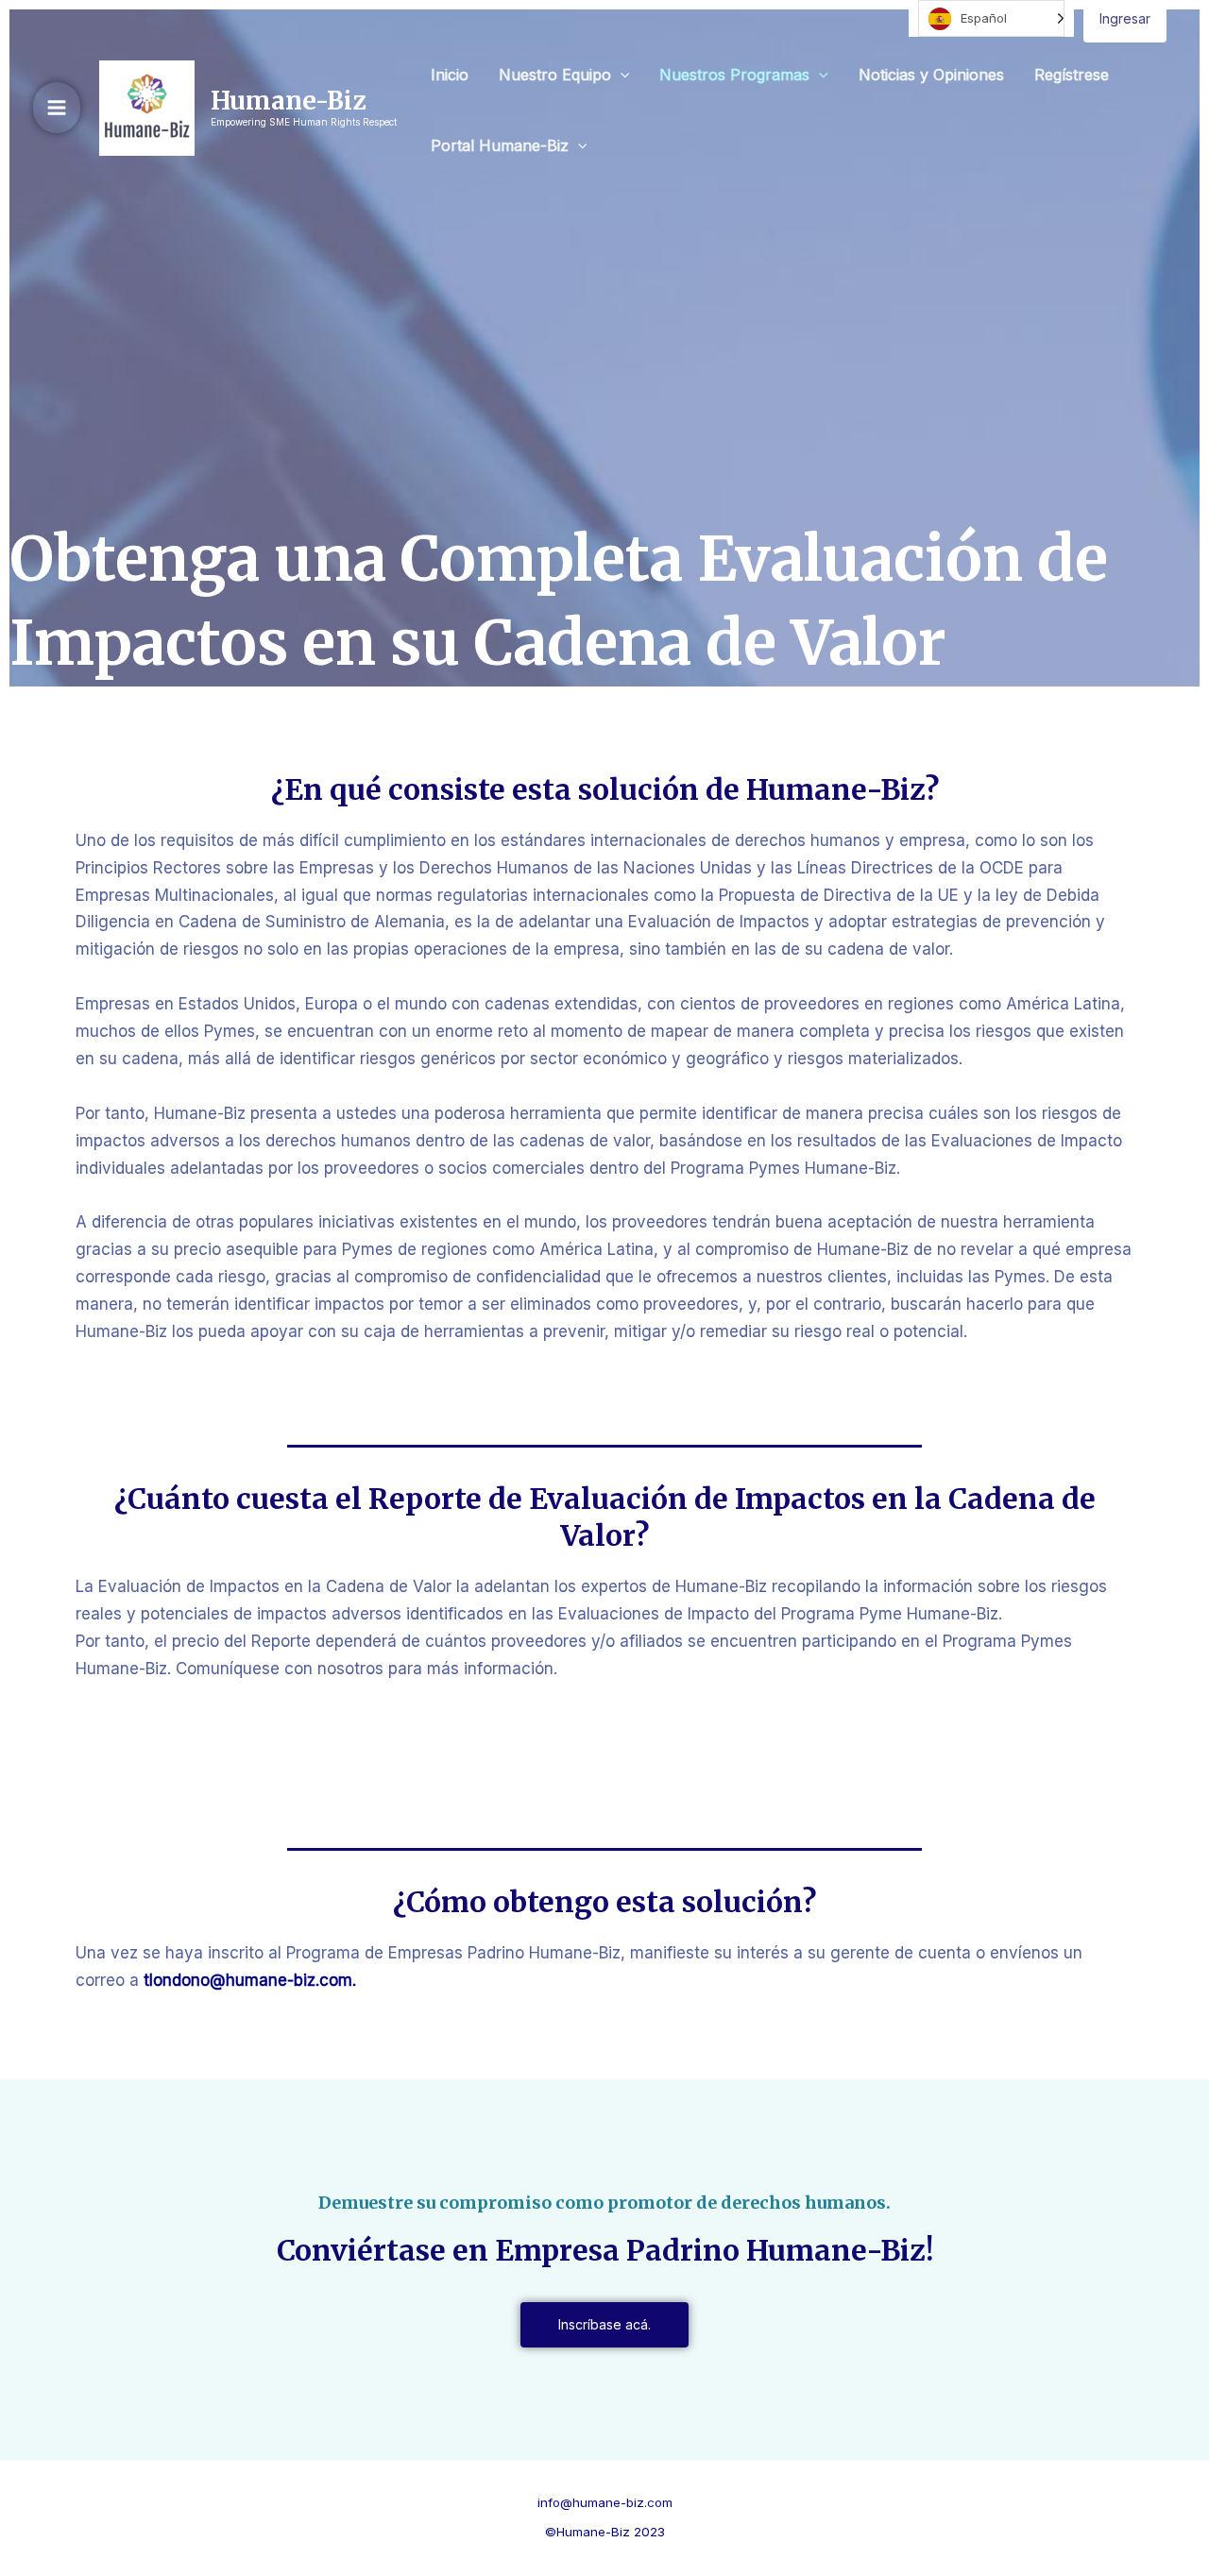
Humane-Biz (288, 101)
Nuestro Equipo (555, 75)
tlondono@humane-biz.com (246, 1980)
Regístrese (1072, 75)
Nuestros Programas (734, 75)
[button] (621, 75)
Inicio (450, 75)
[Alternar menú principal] (57, 108)
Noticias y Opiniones (931, 75)
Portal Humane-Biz (500, 145)
